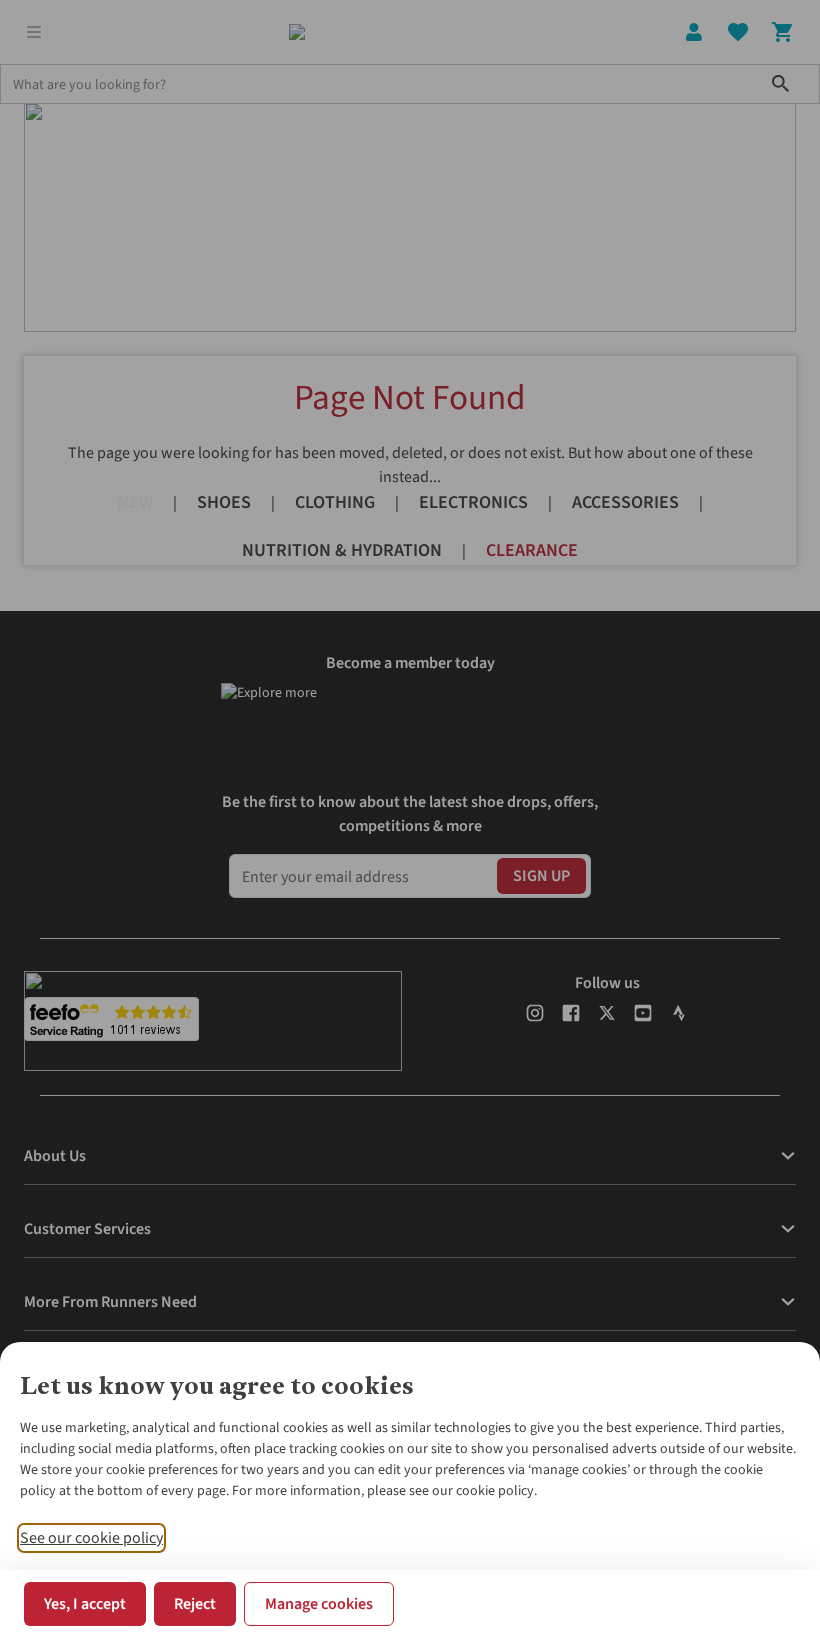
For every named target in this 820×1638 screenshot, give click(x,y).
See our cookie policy (91, 1538)
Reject (195, 1604)
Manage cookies (319, 1604)
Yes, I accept (85, 1604)
